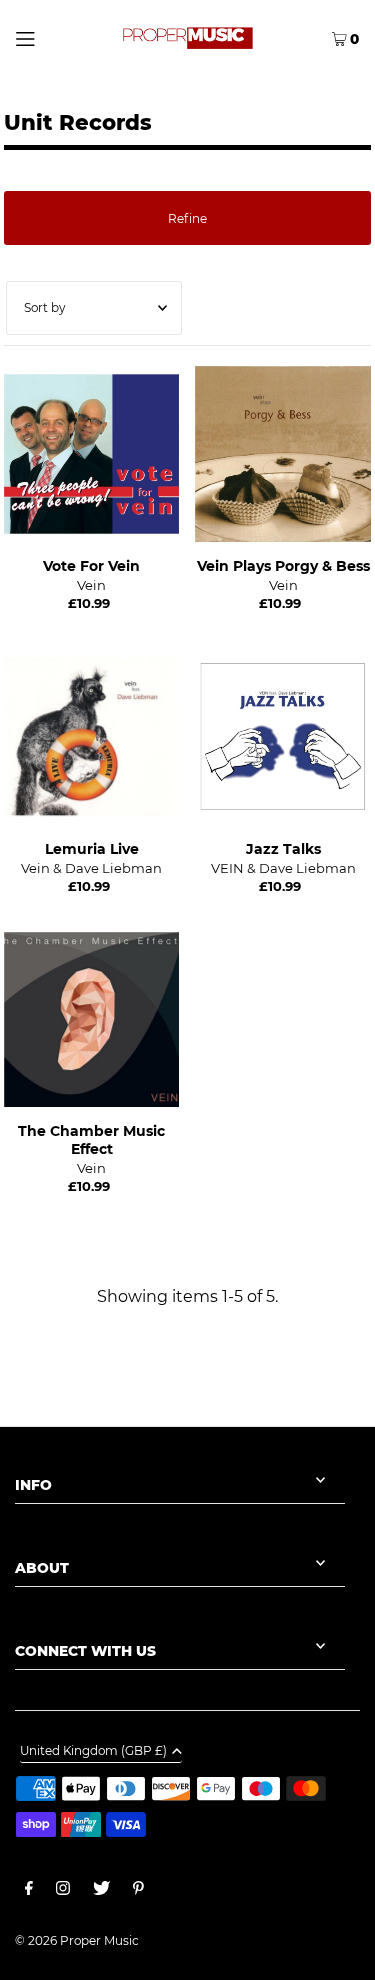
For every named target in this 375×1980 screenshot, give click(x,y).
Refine (187, 218)
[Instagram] (63, 1891)
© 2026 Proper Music (77, 1940)
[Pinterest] (138, 1891)
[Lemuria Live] (92, 737)
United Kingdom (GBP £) (93, 1751)
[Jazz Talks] (283, 737)
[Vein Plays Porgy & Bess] (283, 454)
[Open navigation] (46, 37)
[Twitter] (101, 1891)
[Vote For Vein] (92, 454)
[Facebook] (29, 1891)
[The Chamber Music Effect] (92, 1020)
